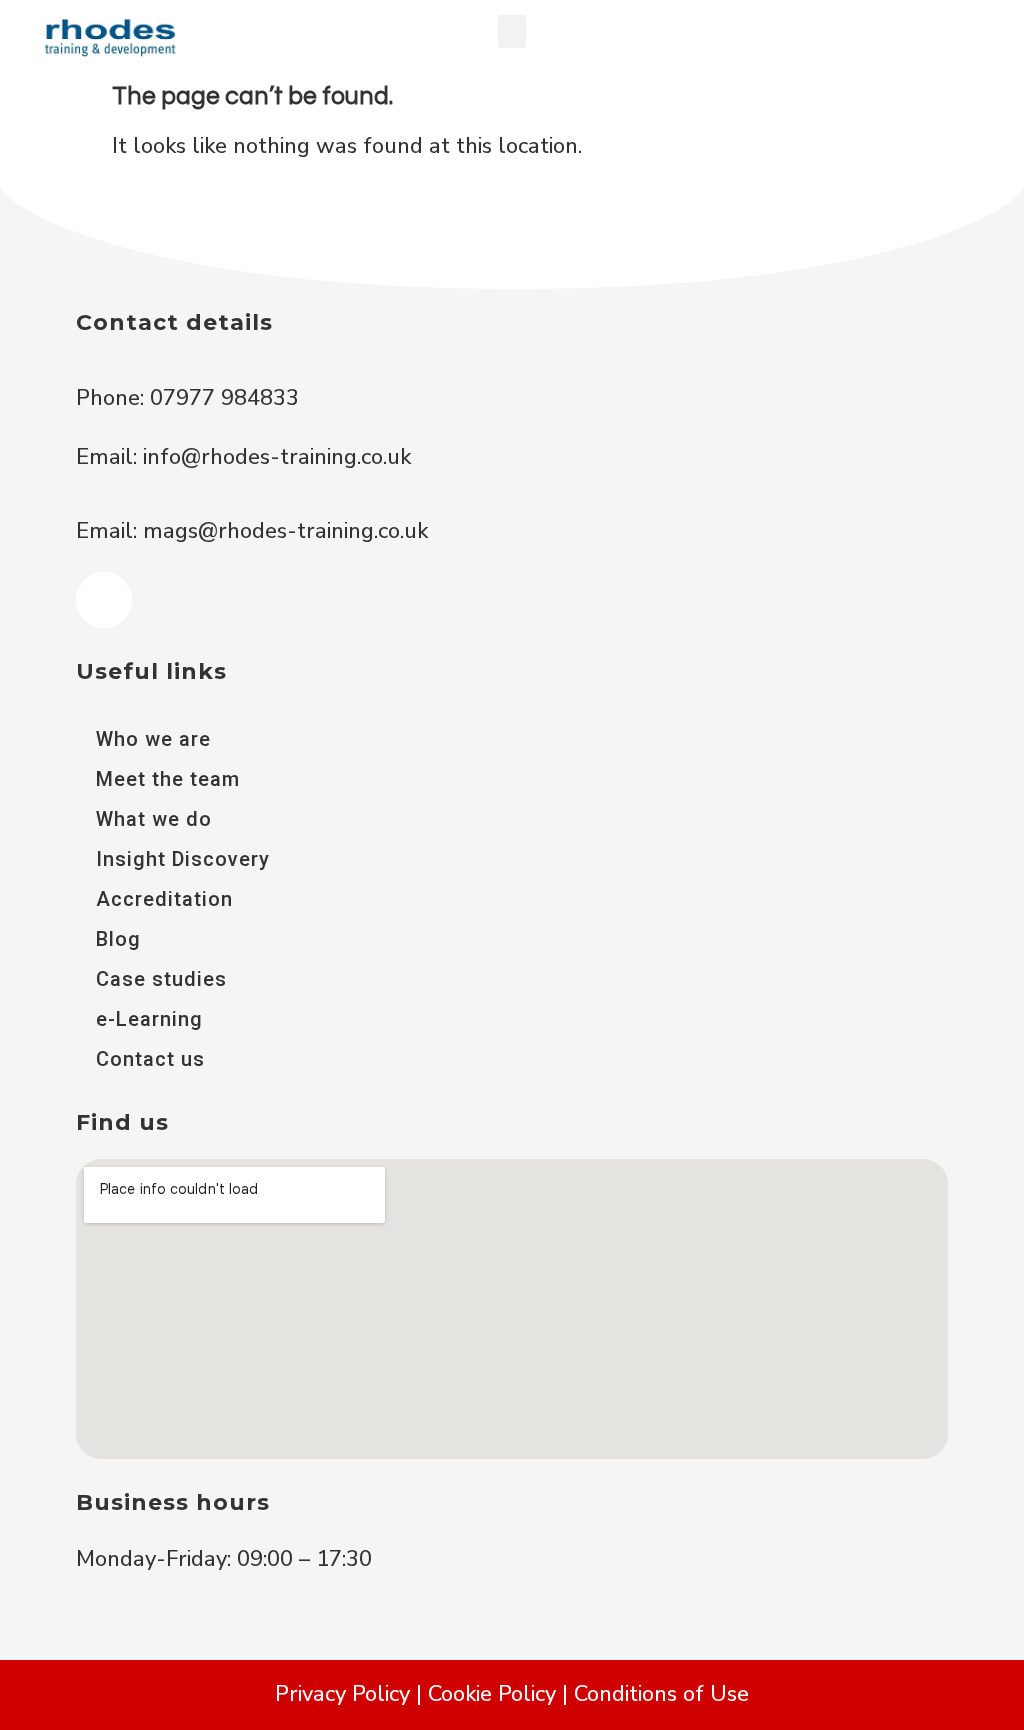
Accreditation (164, 899)
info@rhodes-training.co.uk (277, 457)
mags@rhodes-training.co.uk (285, 531)
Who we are (153, 739)
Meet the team (168, 779)
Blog (118, 939)
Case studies (161, 979)
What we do (154, 819)
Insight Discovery (183, 859)
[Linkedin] (104, 600)
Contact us (150, 1059)
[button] (512, 31)
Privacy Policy (342, 1694)
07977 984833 (221, 398)
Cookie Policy (492, 1694)
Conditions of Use (661, 1694)
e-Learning (149, 1019)
